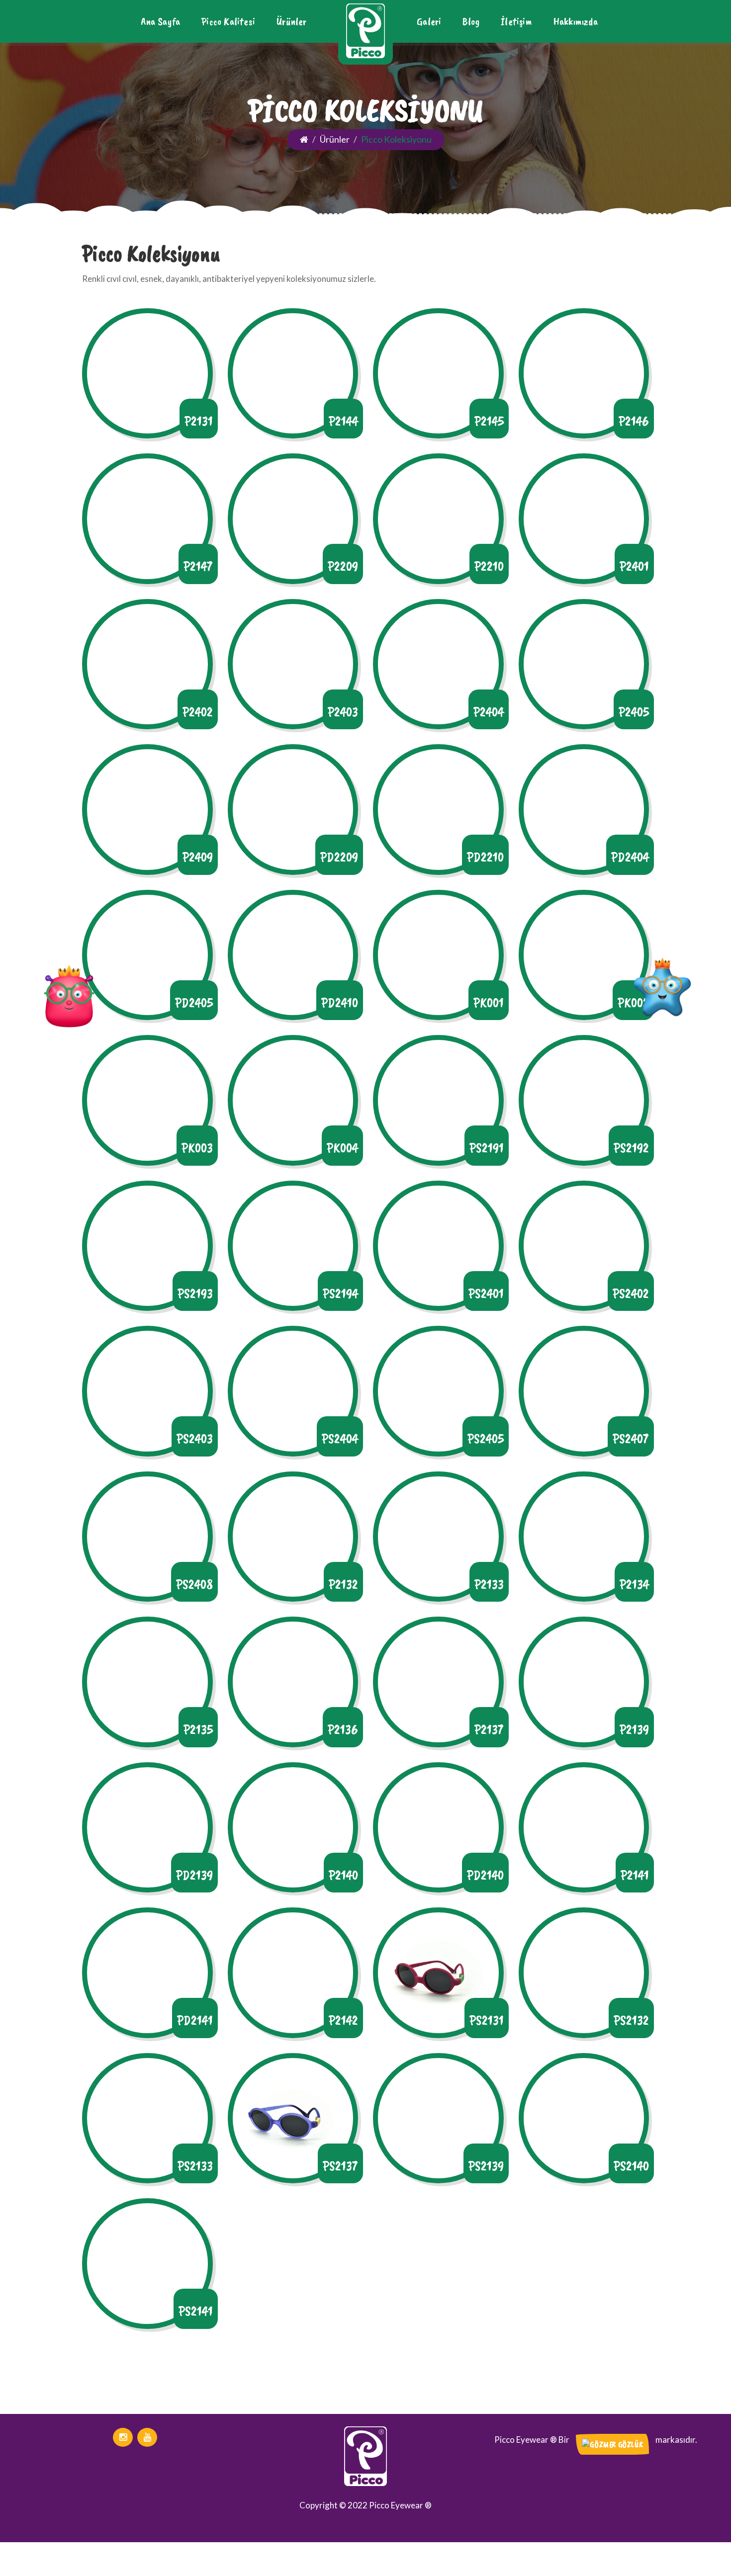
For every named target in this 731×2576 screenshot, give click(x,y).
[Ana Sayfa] (304, 139)
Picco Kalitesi (228, 21)
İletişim (516, 21)
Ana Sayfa (160, 21)
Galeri (429, 21)
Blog (471, 21)
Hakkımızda (576, 21)
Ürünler (291, 21)
